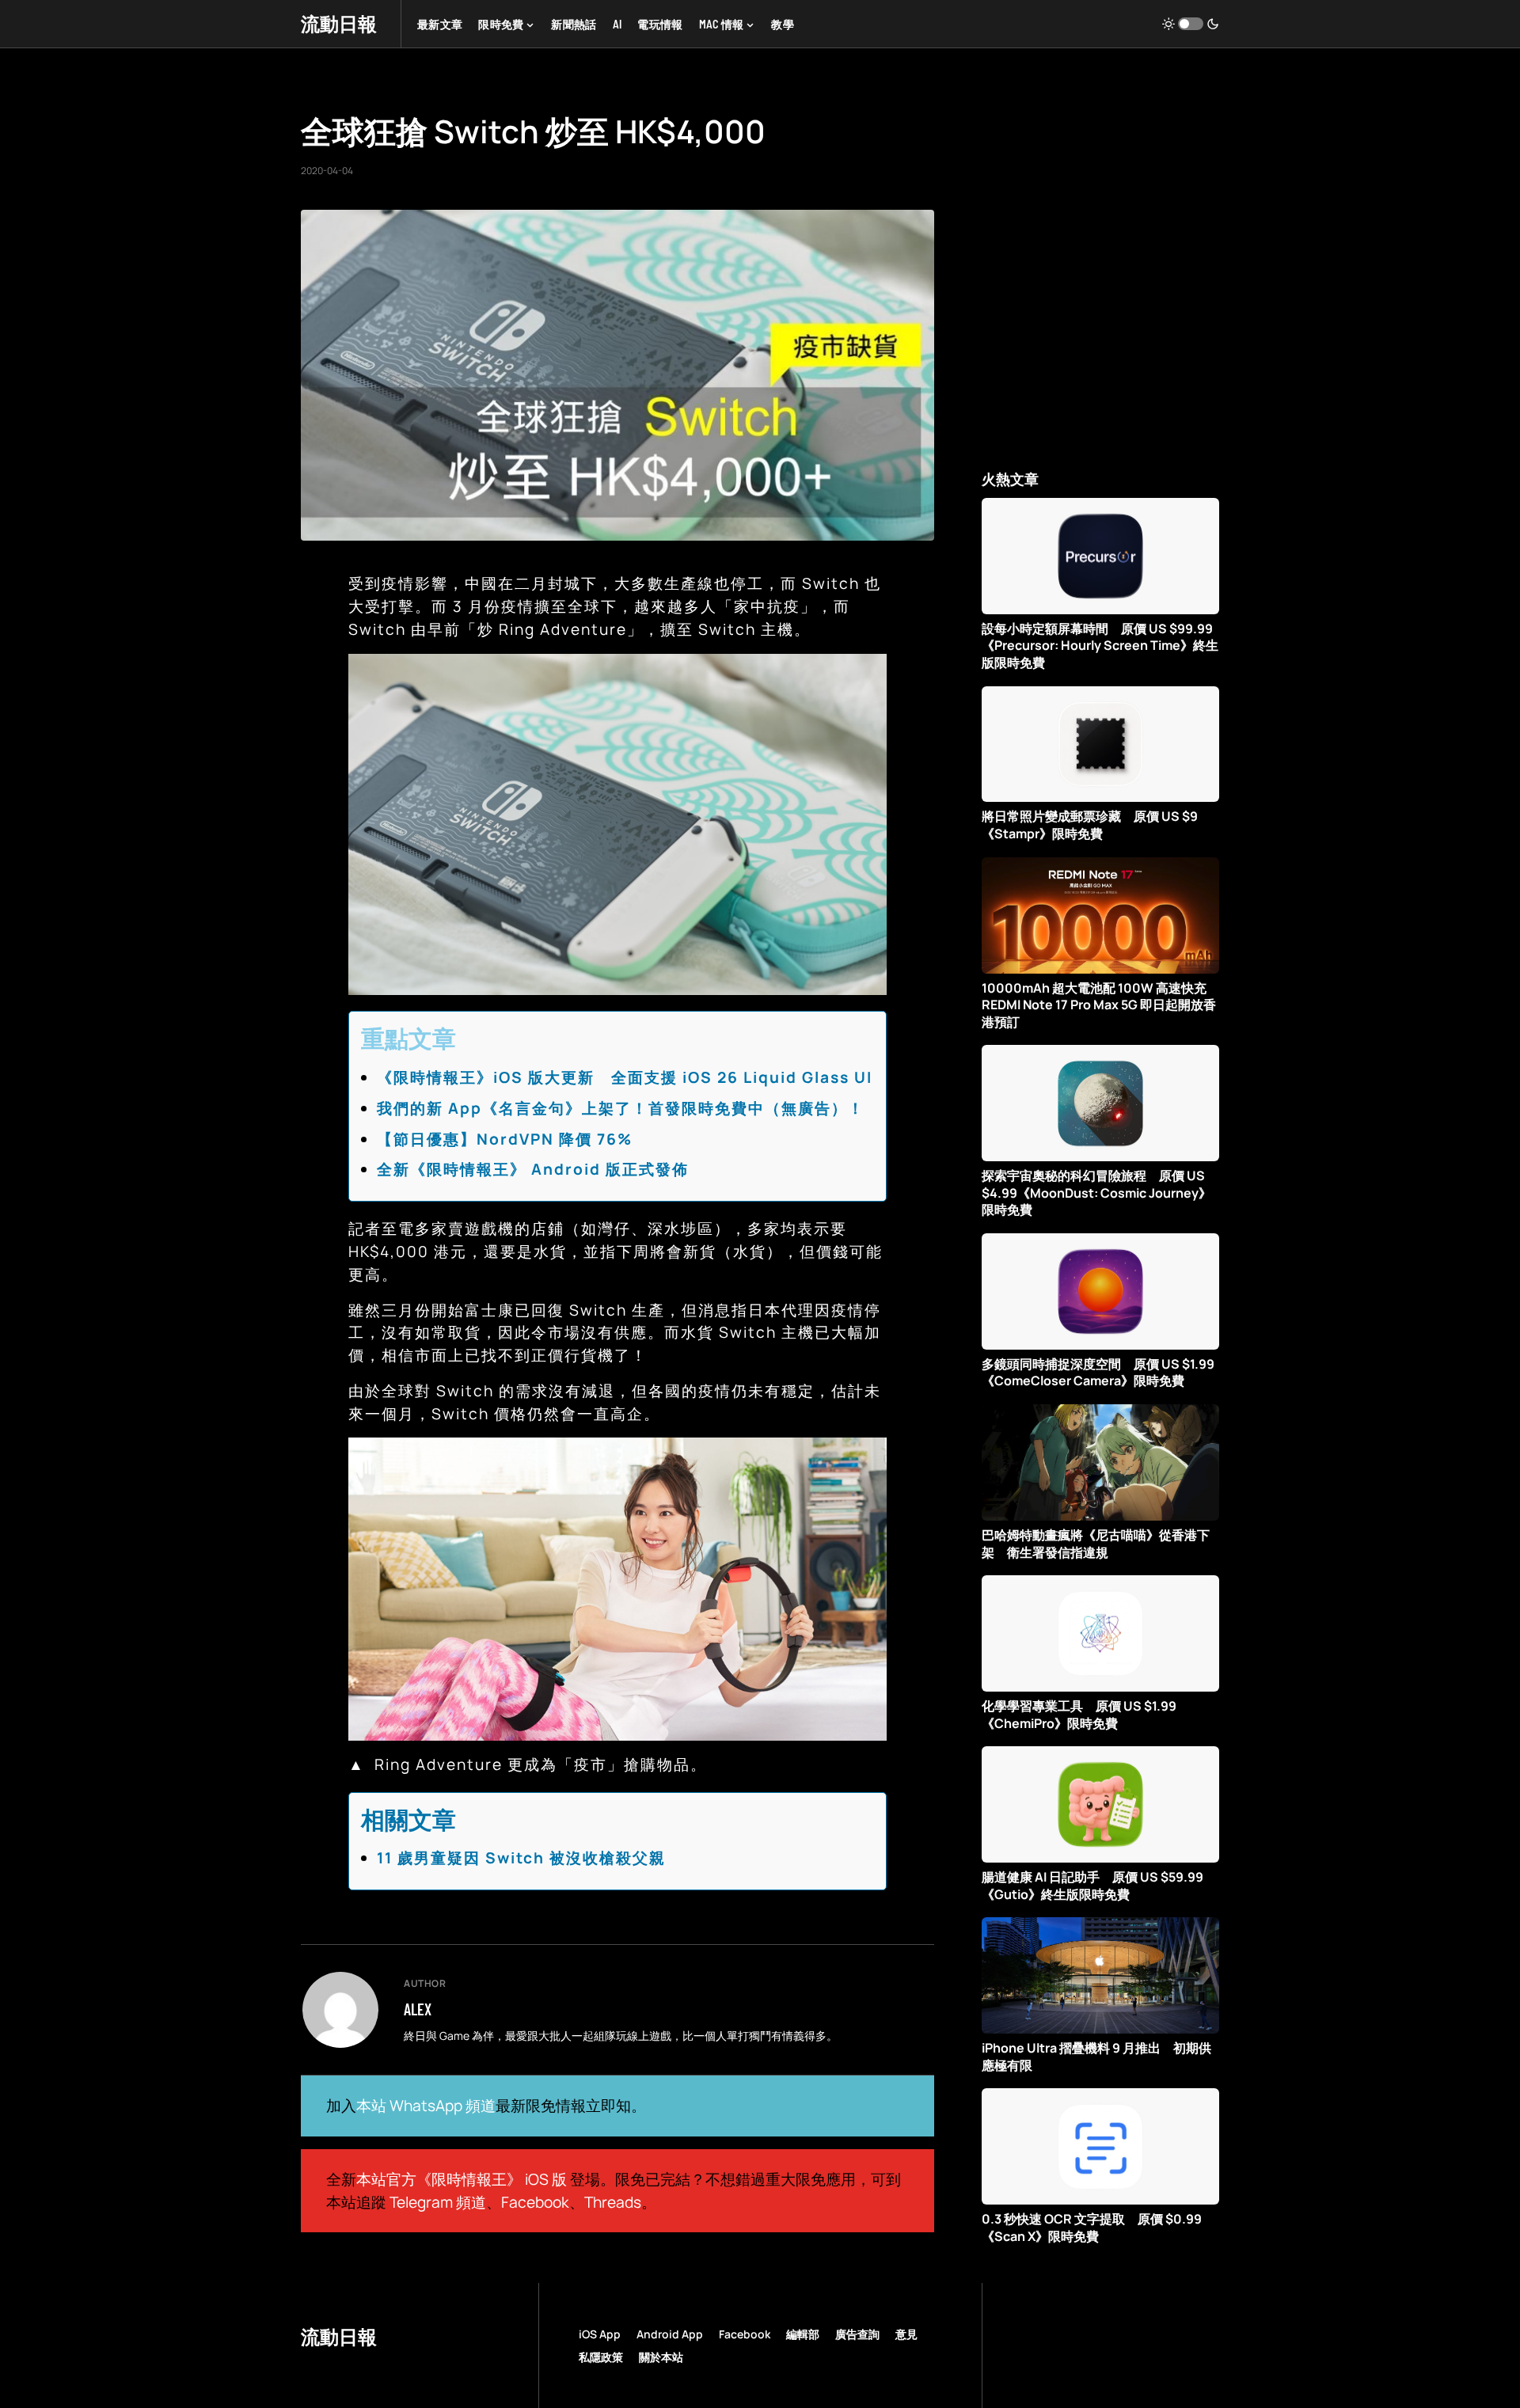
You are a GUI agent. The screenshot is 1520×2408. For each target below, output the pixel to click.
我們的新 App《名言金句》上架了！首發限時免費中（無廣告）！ (621, 1108)
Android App (670, 2334)
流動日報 (339, 23)
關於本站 (661, 2357)
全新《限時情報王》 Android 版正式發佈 (533, 1169)
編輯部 (803, 2334)
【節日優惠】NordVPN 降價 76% (505, 1139)
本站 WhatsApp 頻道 (426, 2106)
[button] (1191, 24)
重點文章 (408, 1038)
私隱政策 (601, 2357)
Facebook (535, 2202)
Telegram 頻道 (438, 2202)
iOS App (600, 2334)
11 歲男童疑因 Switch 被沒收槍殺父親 (521, 1858)
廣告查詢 (857, 2334)
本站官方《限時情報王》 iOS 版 (462, 2179)
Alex (418, 2009)
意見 (906, 2334)
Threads (613, 2202)
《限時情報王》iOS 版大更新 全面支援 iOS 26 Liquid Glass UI (625, 1077)
